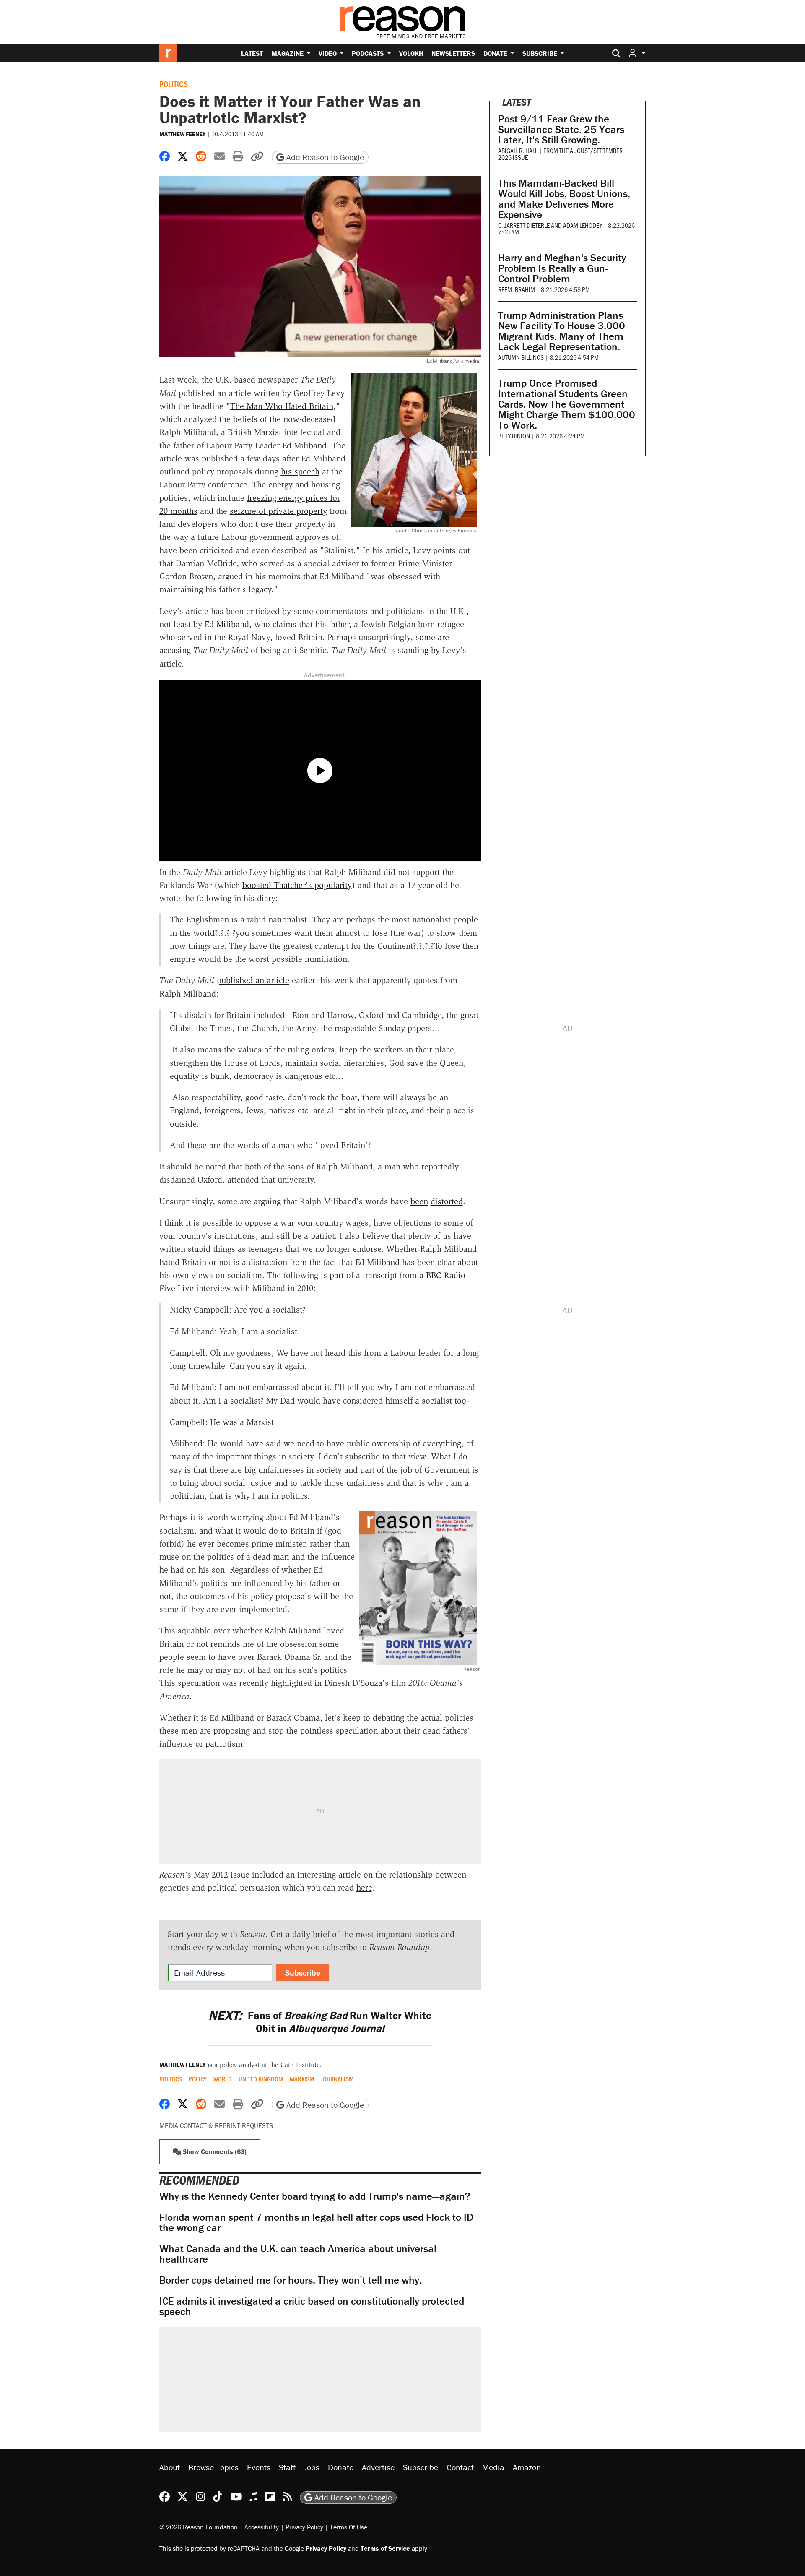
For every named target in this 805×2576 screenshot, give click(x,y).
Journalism (337, 2079)
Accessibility (262, 2527)
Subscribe (541, 53)
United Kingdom (261, 2079)
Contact (460, 2467)
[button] (637, 53)
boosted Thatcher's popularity (297, 885)
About (170, 2467)
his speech (300, 471)
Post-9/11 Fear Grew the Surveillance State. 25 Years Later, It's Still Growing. (561, 129)
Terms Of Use (349, 2527)
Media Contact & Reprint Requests (216, 2125)
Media (493, 2467)
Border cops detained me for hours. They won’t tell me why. (291, 2280)
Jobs (312, 2467)
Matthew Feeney (182, 134)
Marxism (302, 2079)
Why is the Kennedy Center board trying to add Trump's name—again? (315, 2196)
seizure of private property (278, 511)
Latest (252, 53)
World (223, 2079)
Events (259, 2467)
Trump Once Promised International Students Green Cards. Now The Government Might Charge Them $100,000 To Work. (567, 404)
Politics (174, 84)
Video (328, 53)
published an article (253, 980)
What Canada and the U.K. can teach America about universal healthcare (298, 2254)
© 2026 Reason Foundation (199, 2527)
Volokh (411, 53)
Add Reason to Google (324, 157)
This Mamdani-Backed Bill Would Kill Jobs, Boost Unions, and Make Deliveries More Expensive (564, 199)
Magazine (288, 53)
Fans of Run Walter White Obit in (320, 2022)
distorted (447, 1201)
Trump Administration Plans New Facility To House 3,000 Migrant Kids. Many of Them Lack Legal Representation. (562, 331)
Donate (496, 53)
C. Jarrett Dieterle (524, 225)
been (419, 1201)
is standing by (414, 650)
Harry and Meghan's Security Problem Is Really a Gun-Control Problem (562, 268)
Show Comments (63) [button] (214, 2151)
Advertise (378, 2467)
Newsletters (453, 53)
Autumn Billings (521, 357)
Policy (198, 2079)
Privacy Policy (304, 2527)
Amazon (527, 2467)
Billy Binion (514, 436)
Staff (287, 2467)
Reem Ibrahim (517, 289)
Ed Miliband (227, 624)
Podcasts (369, 53)
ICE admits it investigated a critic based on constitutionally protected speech (312, 2306)
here (364, 1888)
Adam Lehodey (583, 225)
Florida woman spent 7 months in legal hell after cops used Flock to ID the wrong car (316, 2222)
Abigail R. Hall (518, 150)
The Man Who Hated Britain (282, 406)
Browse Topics (213, 2467)
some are (432, 637)
